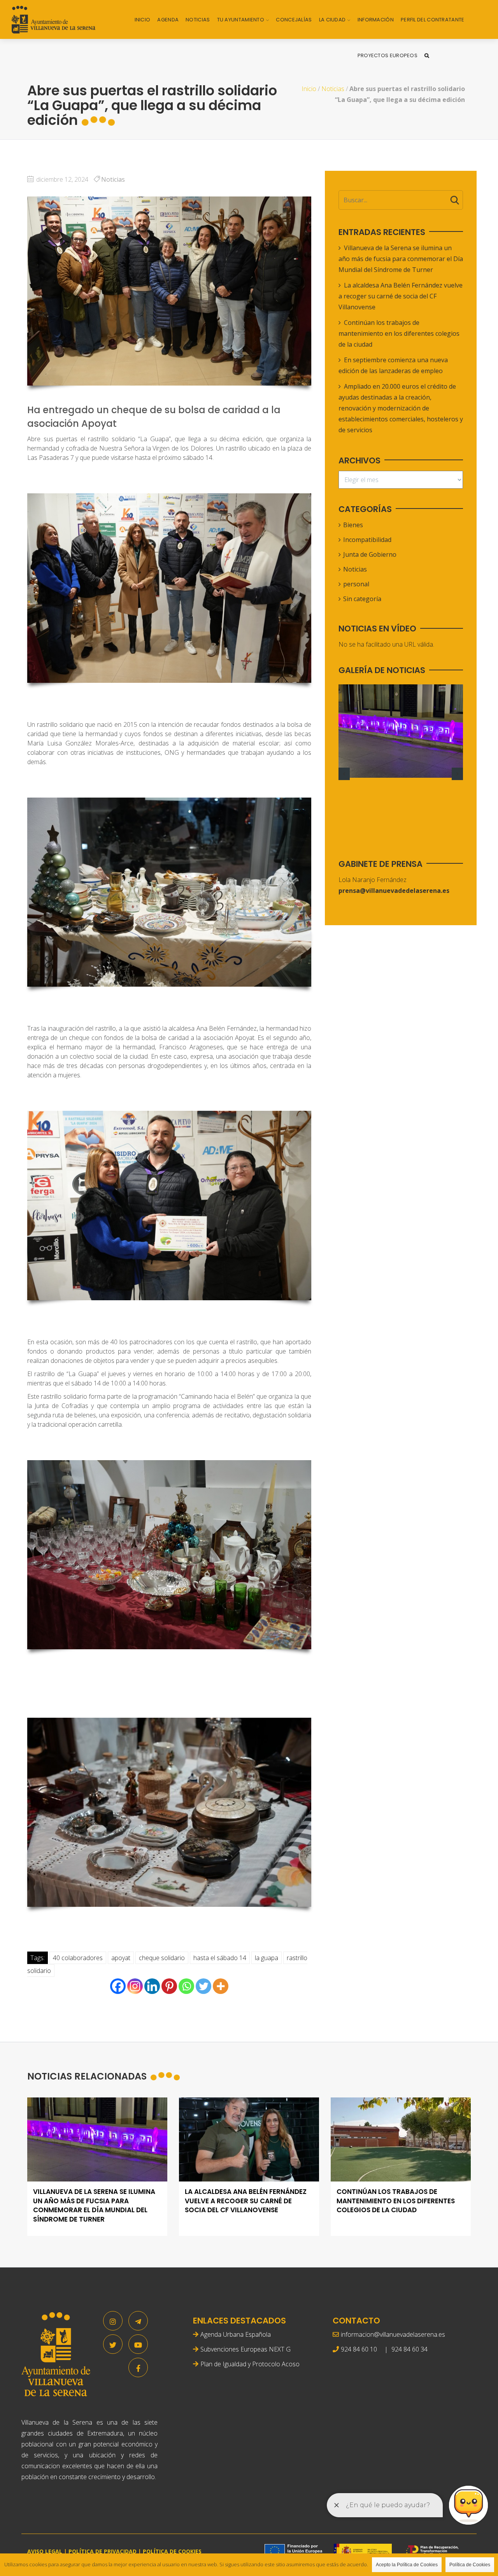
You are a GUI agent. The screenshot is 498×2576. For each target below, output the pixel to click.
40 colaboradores (78, 1958)
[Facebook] (118, 1986)
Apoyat (121, 1958)
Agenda (168, 20)
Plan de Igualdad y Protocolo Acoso (250, 2364)
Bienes (353, 525)
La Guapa (267, 1958)
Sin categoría (362, 599)
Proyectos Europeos (388, 55)
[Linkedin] (152, 1986)
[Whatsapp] (186, 1986)
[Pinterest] (169, 1986)
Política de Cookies (470, 2565)
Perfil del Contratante (433, 20)
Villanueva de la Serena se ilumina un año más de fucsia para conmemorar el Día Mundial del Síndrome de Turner (401, 259)
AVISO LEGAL (45, 2551)
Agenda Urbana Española (236, 2334)
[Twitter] (203, 1986)
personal (356, 584)
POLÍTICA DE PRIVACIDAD (103, 2551)
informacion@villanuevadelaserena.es (393, 2334)
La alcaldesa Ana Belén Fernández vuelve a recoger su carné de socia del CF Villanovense (401, 296)
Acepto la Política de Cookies (407, 2565)
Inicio (143, 20)
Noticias (198, 20)
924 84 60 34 (409, 2349)
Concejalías (294, 20)
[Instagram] (135, 1986)
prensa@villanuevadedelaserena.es (394, 891)
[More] (221, 1986)
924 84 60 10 (359, 2349)
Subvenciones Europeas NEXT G (245, 2349)
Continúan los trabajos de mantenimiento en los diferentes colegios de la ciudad (399, 333)
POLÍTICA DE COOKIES (172, 2551)
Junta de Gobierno (370, 554)
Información (376, 20)
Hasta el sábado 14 (220, 1958)
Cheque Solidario (162, 1958)
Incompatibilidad (367, 540)
